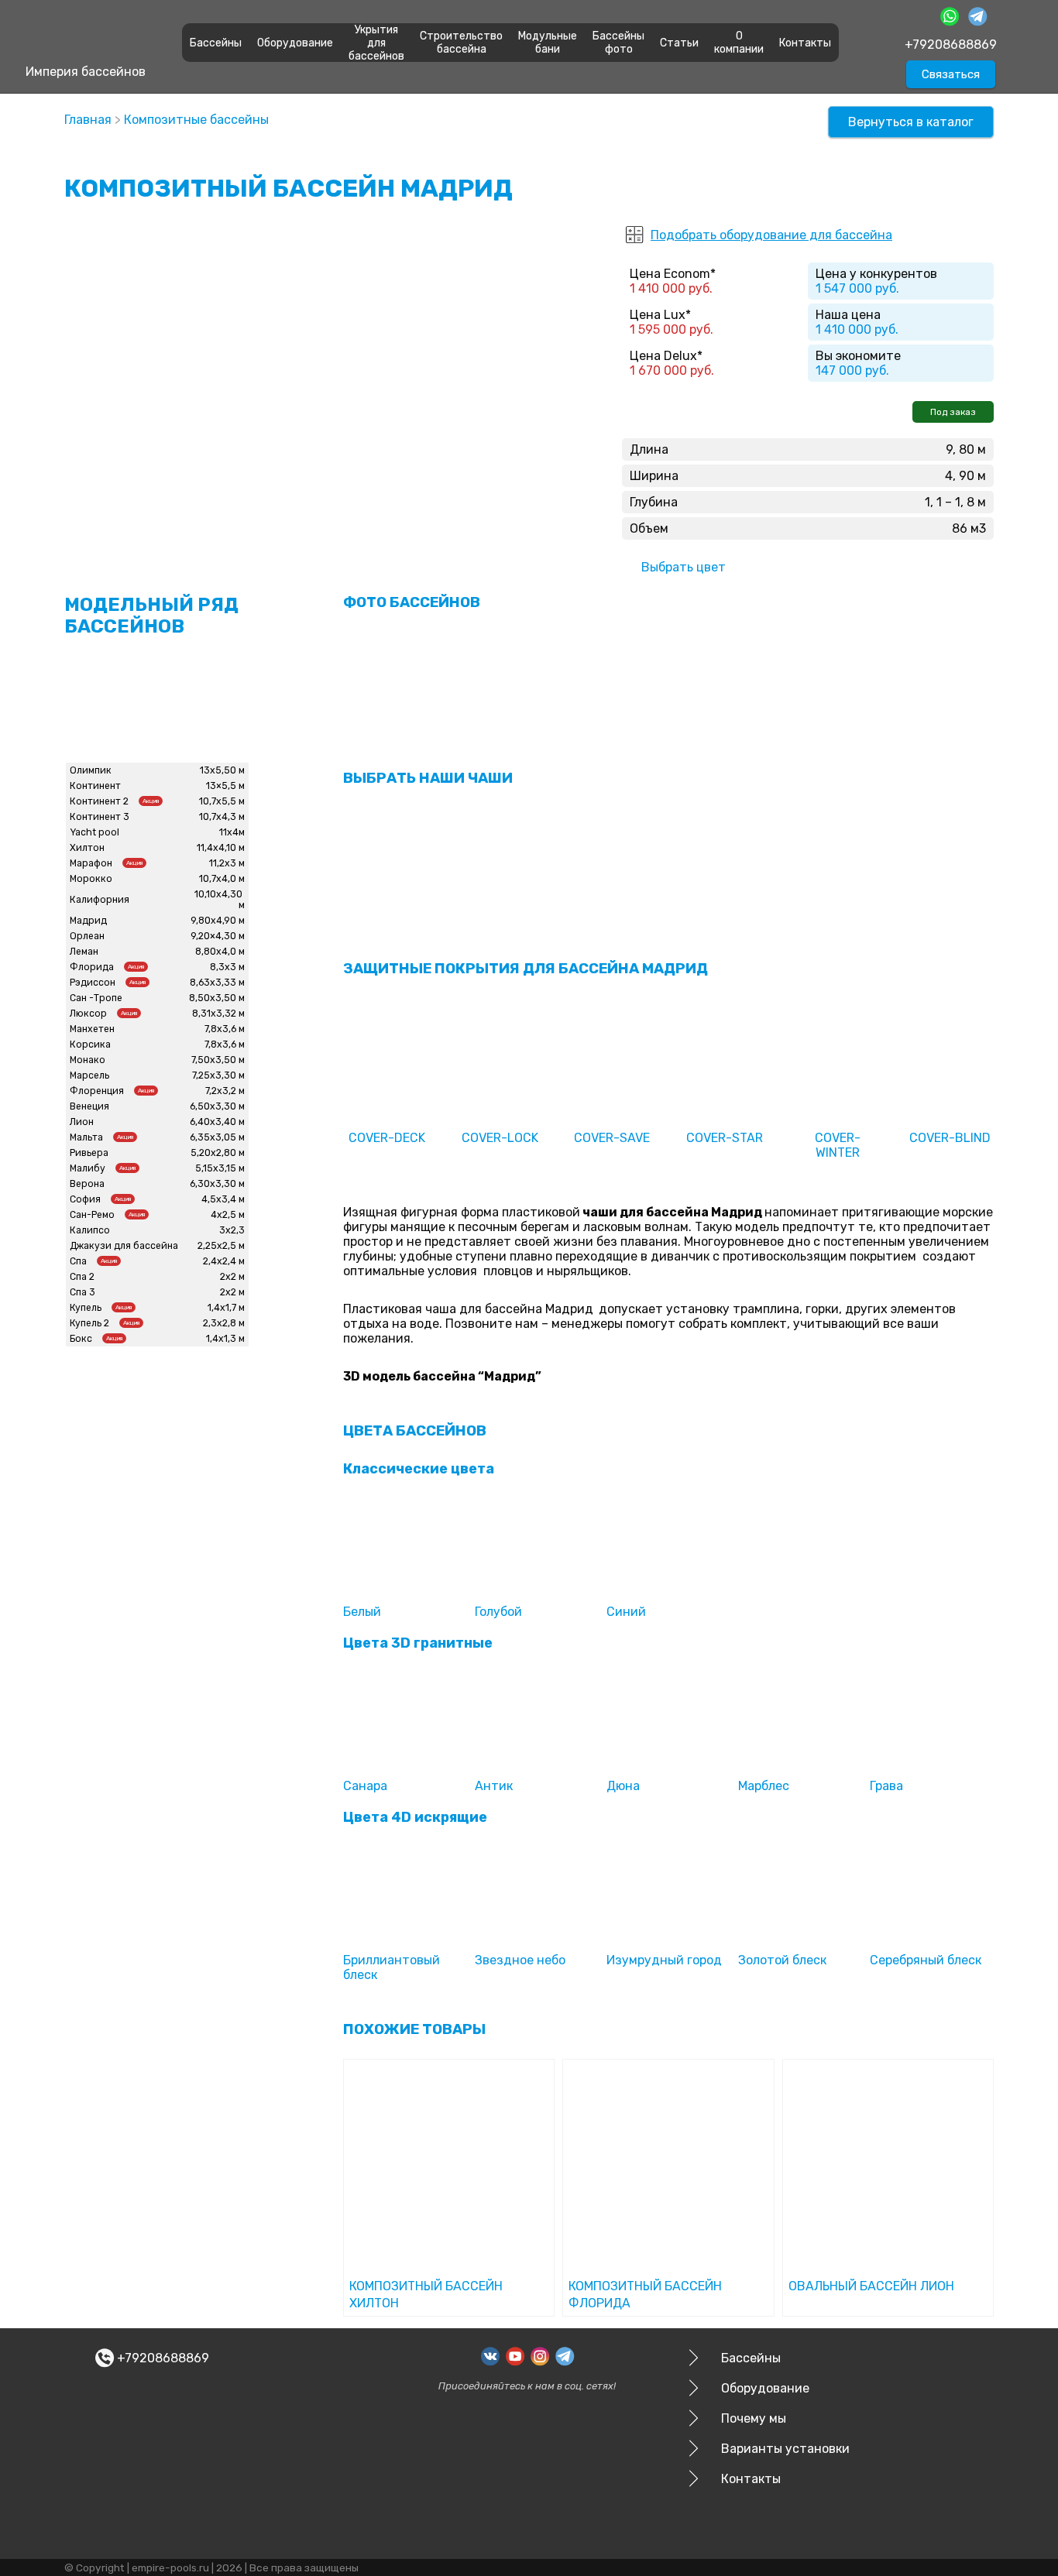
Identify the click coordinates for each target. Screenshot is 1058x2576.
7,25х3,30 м (218, 1075)
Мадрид (88, 921)
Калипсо (90, 1230)
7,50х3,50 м (218, 1060)
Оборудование (295, 43)
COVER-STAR (725, 1138)
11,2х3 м (227, 863)
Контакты (805, 43)
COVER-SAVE (612, 1138)
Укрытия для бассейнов (376, 43)
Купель (86, 1308)
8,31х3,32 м (218, 1014)
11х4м (232, 832)
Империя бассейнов (86, 72)
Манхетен (92, 1029)
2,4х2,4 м (224, 1261)
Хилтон (87, 848)
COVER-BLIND (950, 1138)
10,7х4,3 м (222, 817)
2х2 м (232, 1277)
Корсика (90, 1044)
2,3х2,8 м (224, 1323)
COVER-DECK (387, 1138)
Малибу (88, 1168)
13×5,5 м (225, 786)
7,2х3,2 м (225, 1091)
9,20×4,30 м (218, 936)
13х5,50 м (222, 770)
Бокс (81, 1339)
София (85, 1199)
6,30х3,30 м (217, 1184)
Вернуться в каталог (911, 122)
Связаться (951, 74)
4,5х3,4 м (223, 1199)
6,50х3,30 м (217, 1106)
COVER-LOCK (500, 1138)
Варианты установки (785, 2449)
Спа (78, 1261)
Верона (87, 1184)
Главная (88, 120)
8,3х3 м (227, 967)
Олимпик (91, 770)
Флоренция (97, 1091)
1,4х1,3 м (225, 1339)
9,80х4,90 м (218, 921)
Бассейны (216, 43)
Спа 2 (82, 1277)
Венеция (89, 1106)
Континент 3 (100, 817)
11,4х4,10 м (221, 848)
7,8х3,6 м (225, 1029)
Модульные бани (548, 43)
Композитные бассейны (196, 120)
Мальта (86, 1137)
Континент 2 (99, 801)
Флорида (92, 967)
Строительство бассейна (461, 43)
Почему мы (754, 2418)
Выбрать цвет (684, 567)
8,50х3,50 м (217, 998)
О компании (739, 43)
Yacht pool (94, 832)
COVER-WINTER (838, 1145)
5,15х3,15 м (220, 1168)
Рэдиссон (93, 983)
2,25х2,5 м (221, 1246)
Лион (82, 1122)
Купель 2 (89, 1323)
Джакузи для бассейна (124, 1246)
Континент (95, 786)
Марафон (91, 863)
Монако (88, 1060)
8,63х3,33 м (217, 983)
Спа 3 (82, 1292)
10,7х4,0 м (222, 879)
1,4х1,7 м (226, 1308)
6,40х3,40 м (217, 1122)
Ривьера (89, 1153)
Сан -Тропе (96, 998)
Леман (84, 952)
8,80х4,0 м (220, 952)
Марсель (89, 1075)
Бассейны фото (618, 43)
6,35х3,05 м (217, 1137)
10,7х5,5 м (222, 801)
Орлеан (87, 936)
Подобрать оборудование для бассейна (771, 235)
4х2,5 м (228, 1215)
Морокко (91, 879)
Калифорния (100, 900)
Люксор (88, 1014)
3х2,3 (232, 1230)
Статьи (679, 43)
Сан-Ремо (92, 1215)
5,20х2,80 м (218, 1153)
